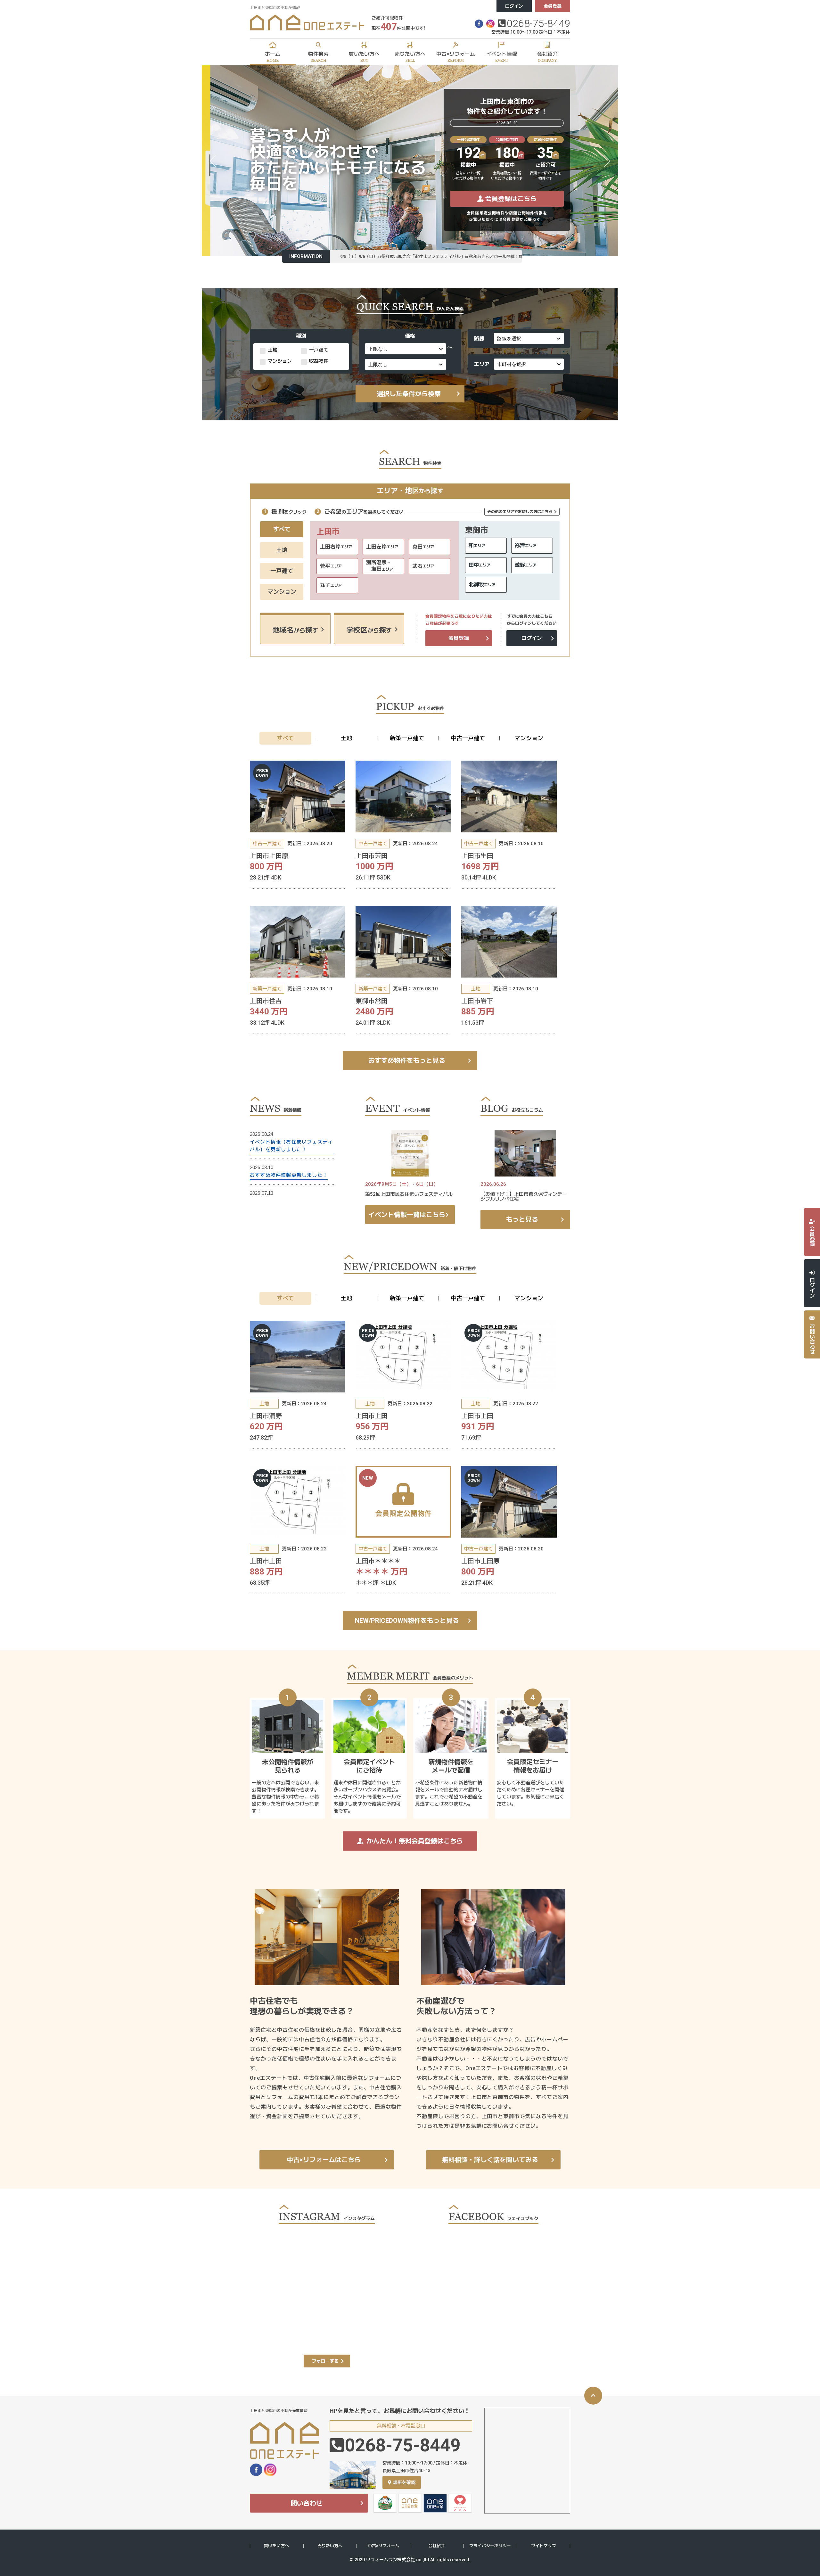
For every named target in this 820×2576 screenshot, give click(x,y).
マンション (282, 592)
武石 (423, 566)
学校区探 (369, 630)
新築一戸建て (407, 738)
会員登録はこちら (511, 199)
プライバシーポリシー (490, 2546)
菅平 (331, 566)
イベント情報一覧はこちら (407, 1215)
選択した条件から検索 (409, 394)
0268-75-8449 (538, 23)
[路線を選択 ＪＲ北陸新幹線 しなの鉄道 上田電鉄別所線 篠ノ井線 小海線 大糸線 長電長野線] (529, 337)
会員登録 (553, 6)
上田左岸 (382, 547)
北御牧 (482, 585)
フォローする (325, 2361)
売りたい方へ (330, 2546)
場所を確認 (404, 2482)
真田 (423, 547)
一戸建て (282, 571)
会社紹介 (437, 2546)
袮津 (526, 545)
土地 (282, 550)
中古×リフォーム (383, 2546)
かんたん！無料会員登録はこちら (415, 1841)
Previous (213, 162)
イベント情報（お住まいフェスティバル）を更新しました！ (291, 1146)
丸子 (331, 585)
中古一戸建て (468, 738)
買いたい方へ (276, 2546)
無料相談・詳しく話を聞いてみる (490, 2160)
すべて (282, 529)
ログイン (514, 6)
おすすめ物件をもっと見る (407, 1061)
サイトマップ (544, 2546)
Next (607, 162)
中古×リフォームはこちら (324, 2160)
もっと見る (522, 1219)
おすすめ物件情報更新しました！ (289, 1175)
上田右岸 (336, 547)
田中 (480, 565)
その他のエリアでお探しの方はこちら (520, 512)
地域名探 (295, 630)
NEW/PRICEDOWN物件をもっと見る (407, 1621)
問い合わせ (307, 2503)
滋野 (526, 565)
